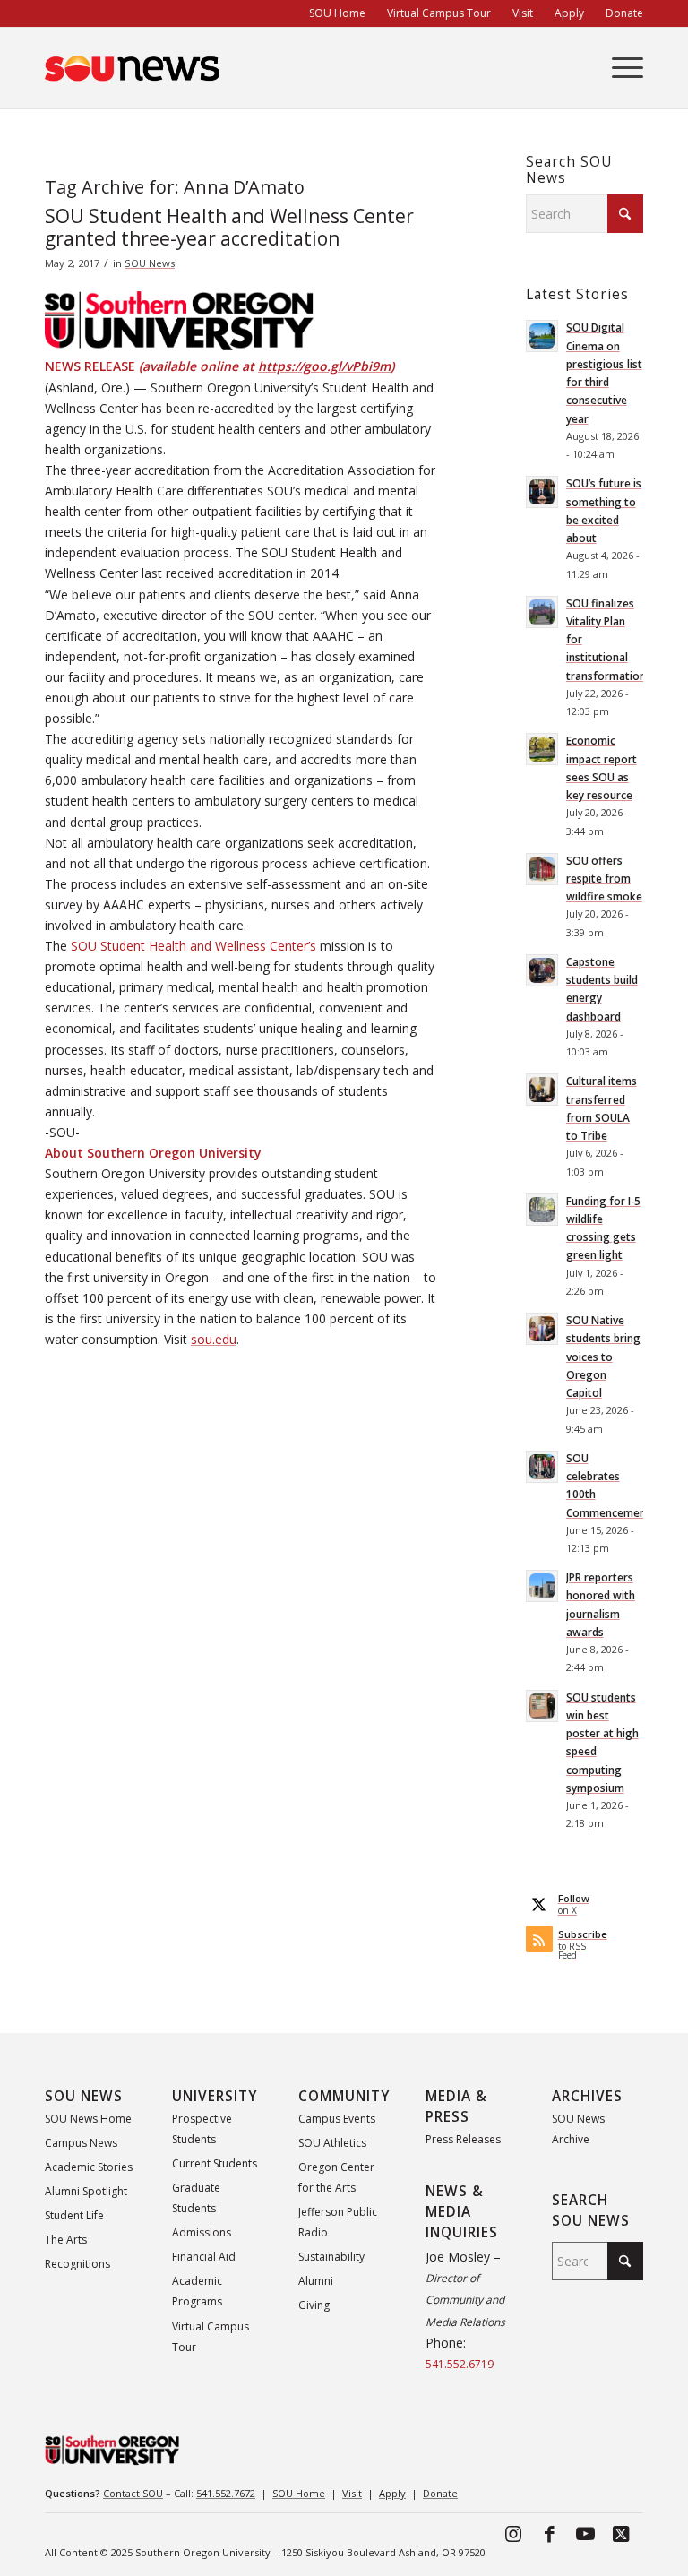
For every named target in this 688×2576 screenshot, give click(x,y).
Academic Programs (197, 2291)
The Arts (66, 2240)
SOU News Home (88, 2119)
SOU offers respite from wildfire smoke (604, 878)
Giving (314, 2305)
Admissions (202, 2232)
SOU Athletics (332, 2143)
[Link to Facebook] (549, 2533)
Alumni (316, 2281)
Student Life (74, 2215)
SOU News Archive (578, 2129)
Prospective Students (202, 2129)
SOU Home (299, 2493)
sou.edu (214, 1339)
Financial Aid (204, 2257)
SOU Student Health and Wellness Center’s (193, 946)
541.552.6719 (460, 2364)
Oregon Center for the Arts (336, 2177)
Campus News (81, 2143)
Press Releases (463, 2139)
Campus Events (337, 2119)
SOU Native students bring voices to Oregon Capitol (603, 1356)
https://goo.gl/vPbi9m (324, 366)
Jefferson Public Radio (338, 2222)
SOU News (150, 263)
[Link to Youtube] (585, 2533)
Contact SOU (133, 2493)
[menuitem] (337, 13)
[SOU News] (133, 68)
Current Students (215, 2163)
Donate (440, 2493)
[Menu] (619, 68)
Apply (392, 2493)
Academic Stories (89, 2167)
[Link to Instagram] (513, 2533)
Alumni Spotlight (86, 2191)
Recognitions (77, 2264)
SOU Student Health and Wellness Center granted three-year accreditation (229, 227)
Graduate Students (196, 2198)
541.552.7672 (226, 2493)
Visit (352, 2493)
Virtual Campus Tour (211, 2337)
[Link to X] (621, 2533)
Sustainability (331, 2257)
